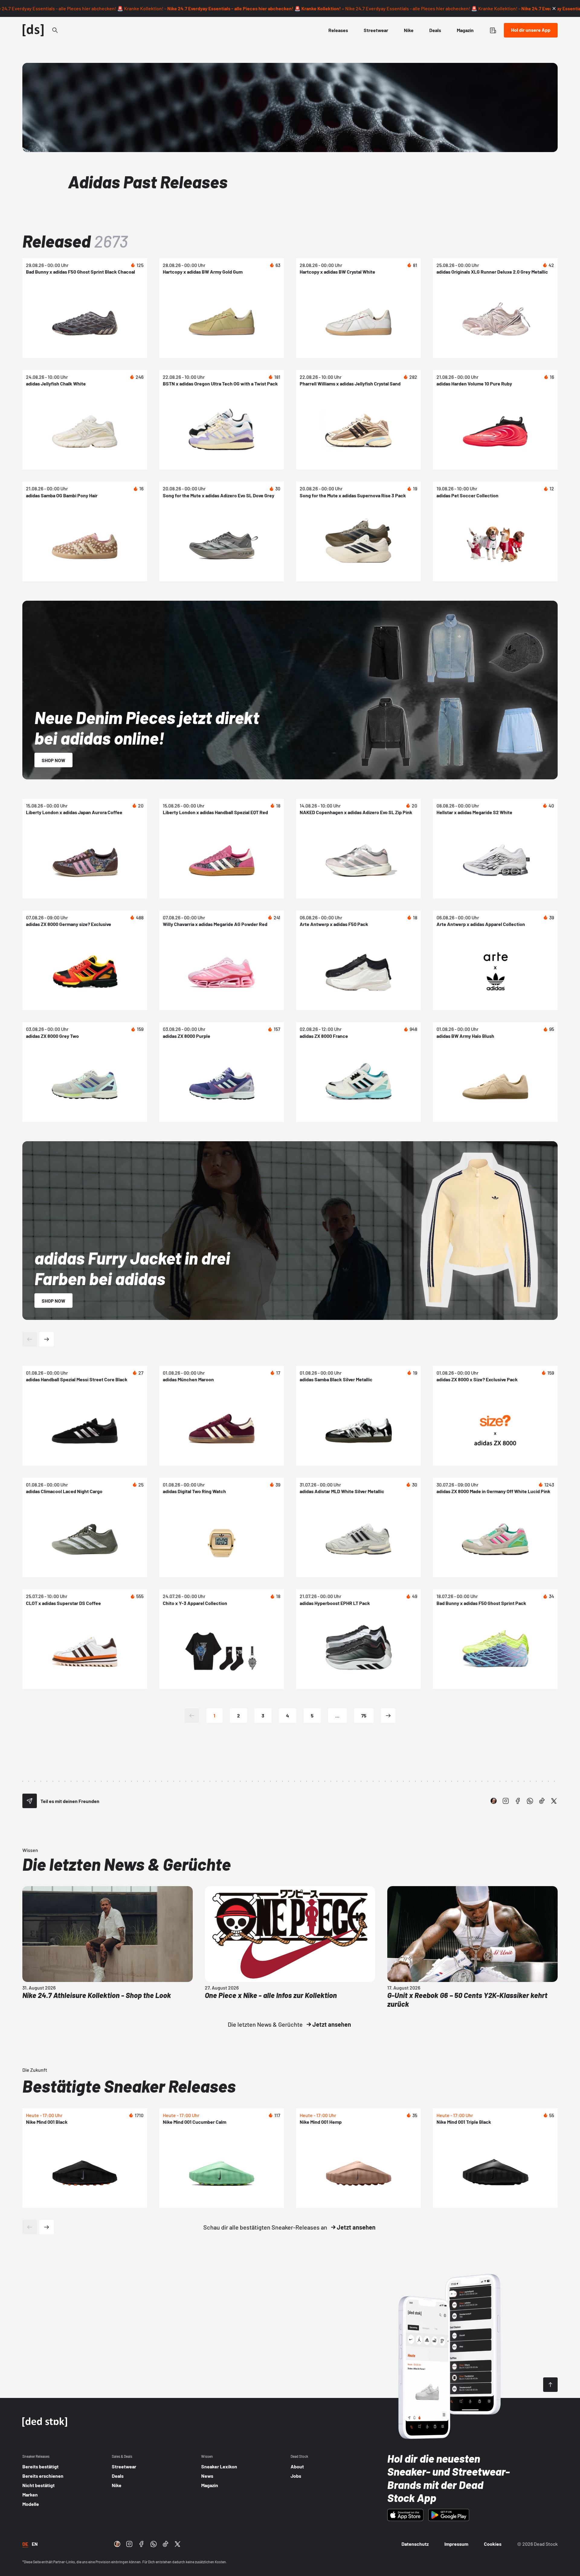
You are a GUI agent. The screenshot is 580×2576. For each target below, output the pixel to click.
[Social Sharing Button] (30, 1801)
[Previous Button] (30, 1339)
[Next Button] (47, 1339)
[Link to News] (55, 30)
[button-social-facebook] (518, 1801)
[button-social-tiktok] (542, 1801)
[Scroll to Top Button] (550, 2385)
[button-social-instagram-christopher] (494, 1801)
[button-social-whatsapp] (530, 1801)
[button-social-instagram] (506, 1801)
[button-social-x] (554, 1801)
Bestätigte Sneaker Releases (129, 2086)
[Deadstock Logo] (33, 30)
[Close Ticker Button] (554, 8)
